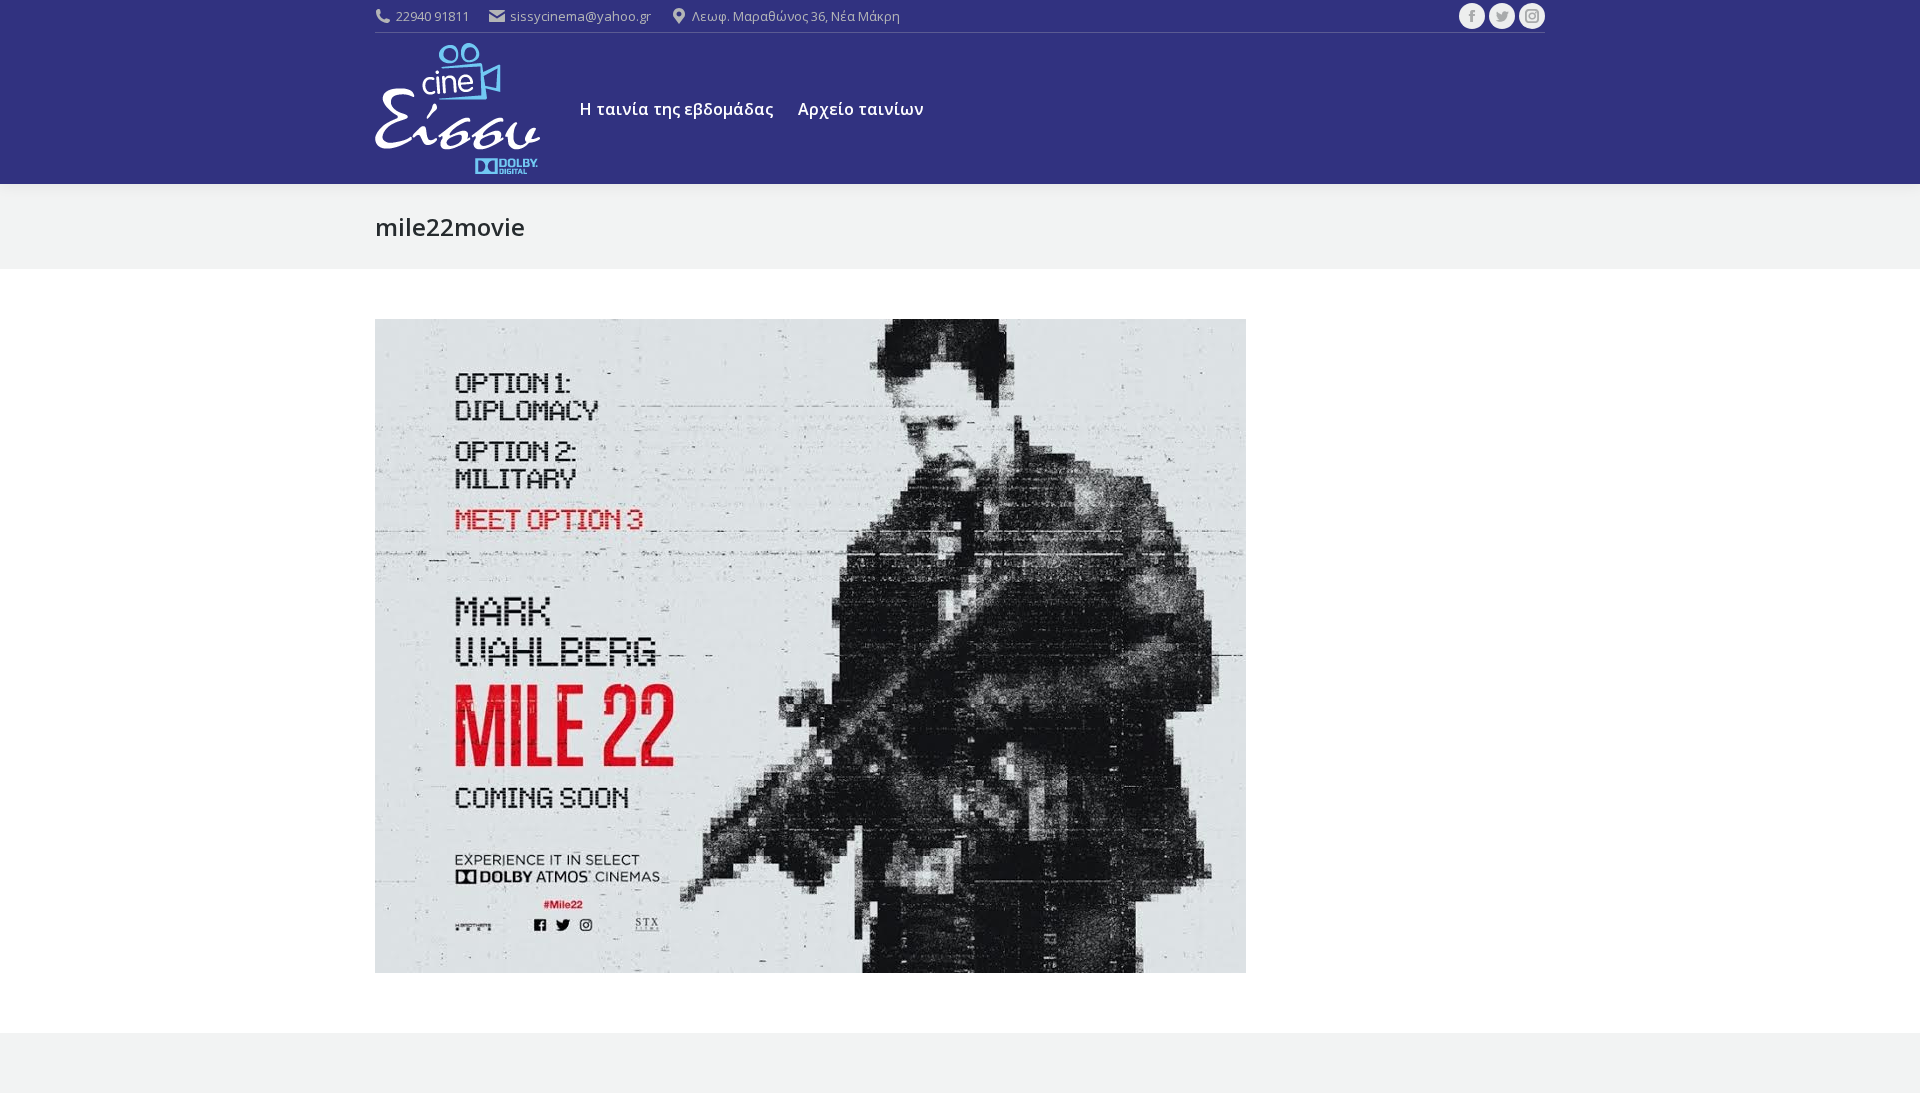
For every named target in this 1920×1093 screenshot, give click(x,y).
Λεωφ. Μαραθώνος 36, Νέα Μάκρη (796, 16)
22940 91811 (432, 16)
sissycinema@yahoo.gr (580, 16)
